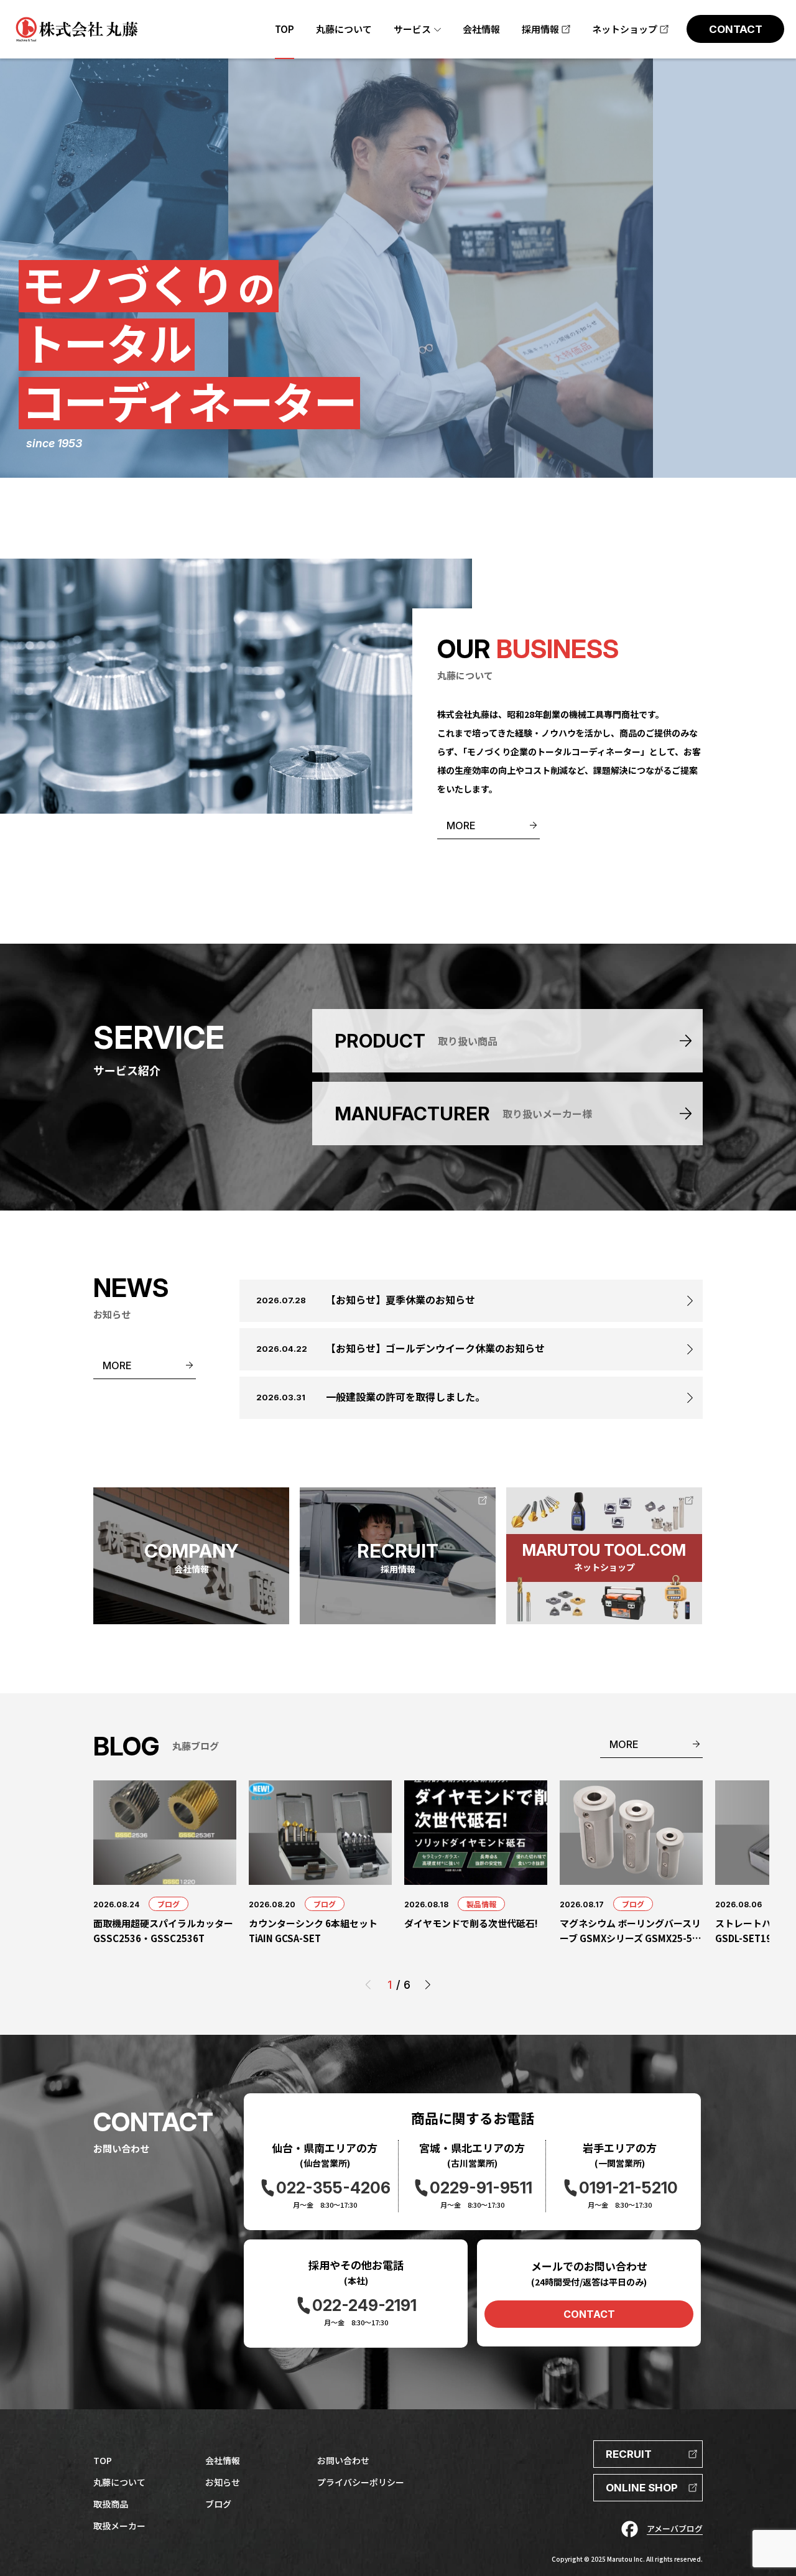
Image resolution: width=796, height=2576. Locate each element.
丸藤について (119, 2482)
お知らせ (223, 2482)
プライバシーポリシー (361, 2482)
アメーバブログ (675, 2528)
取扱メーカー (119, 2526)
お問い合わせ (343, 2460)
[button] (428, 1985)
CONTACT (589, 2314)
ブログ (169, 1904)
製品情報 (481, 1904)
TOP (103, 2460)
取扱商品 (111, 2504)
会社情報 (223, 2460)
